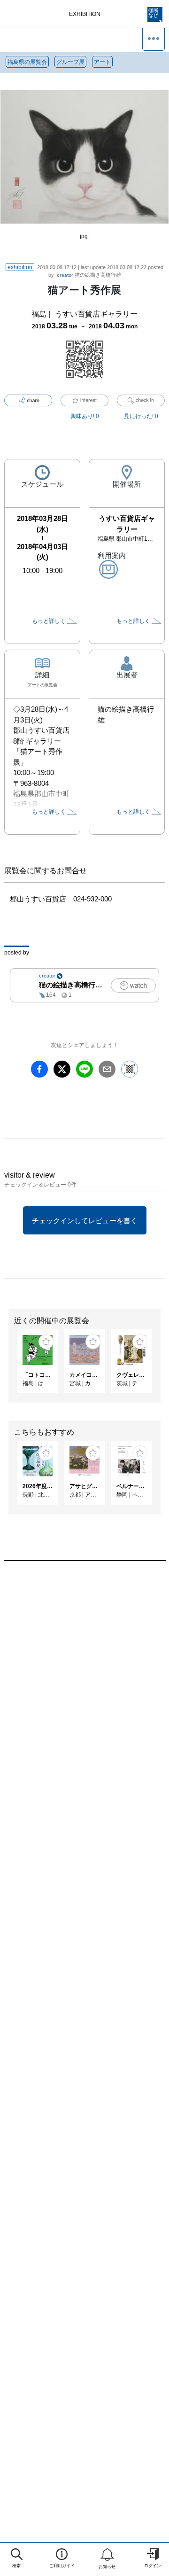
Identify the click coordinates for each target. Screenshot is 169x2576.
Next (162, 1366)
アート (102, 62)
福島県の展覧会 (27, 62)
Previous (7, 1366)
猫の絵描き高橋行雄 (89, 275)
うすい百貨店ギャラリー (96, 314)
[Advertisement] (84, 1681)
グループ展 (70, 62)
